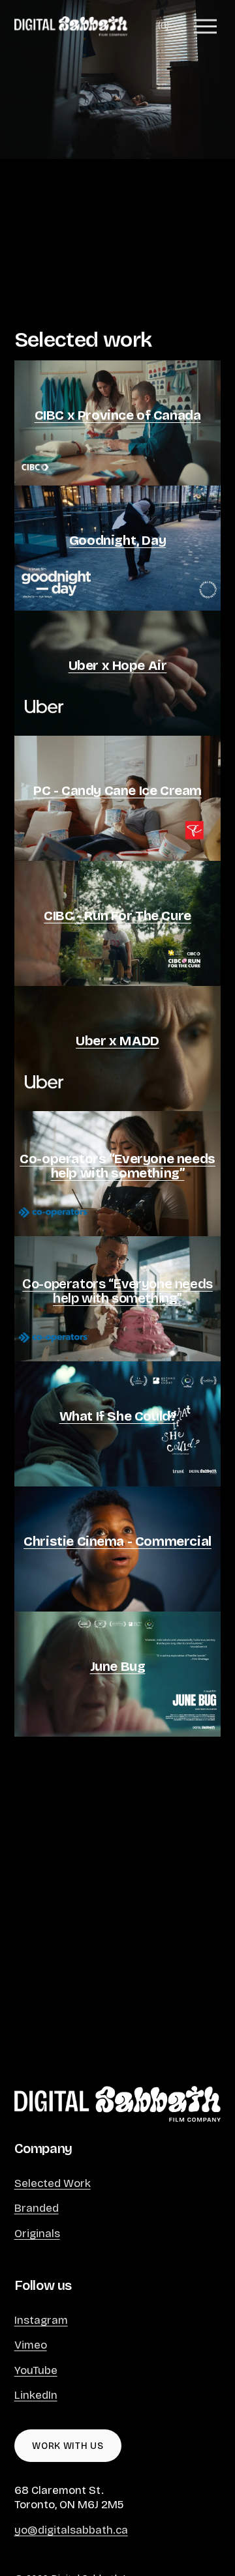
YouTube (36, 2370)
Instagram (41, 2320)
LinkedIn (36, 2395)
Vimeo (31, 2345)
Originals (37, 2234)
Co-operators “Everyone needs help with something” (117, 1291)
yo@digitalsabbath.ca (71, 2530)
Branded (37, 2208)
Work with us (68, 2446)
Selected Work (53, 2183)
